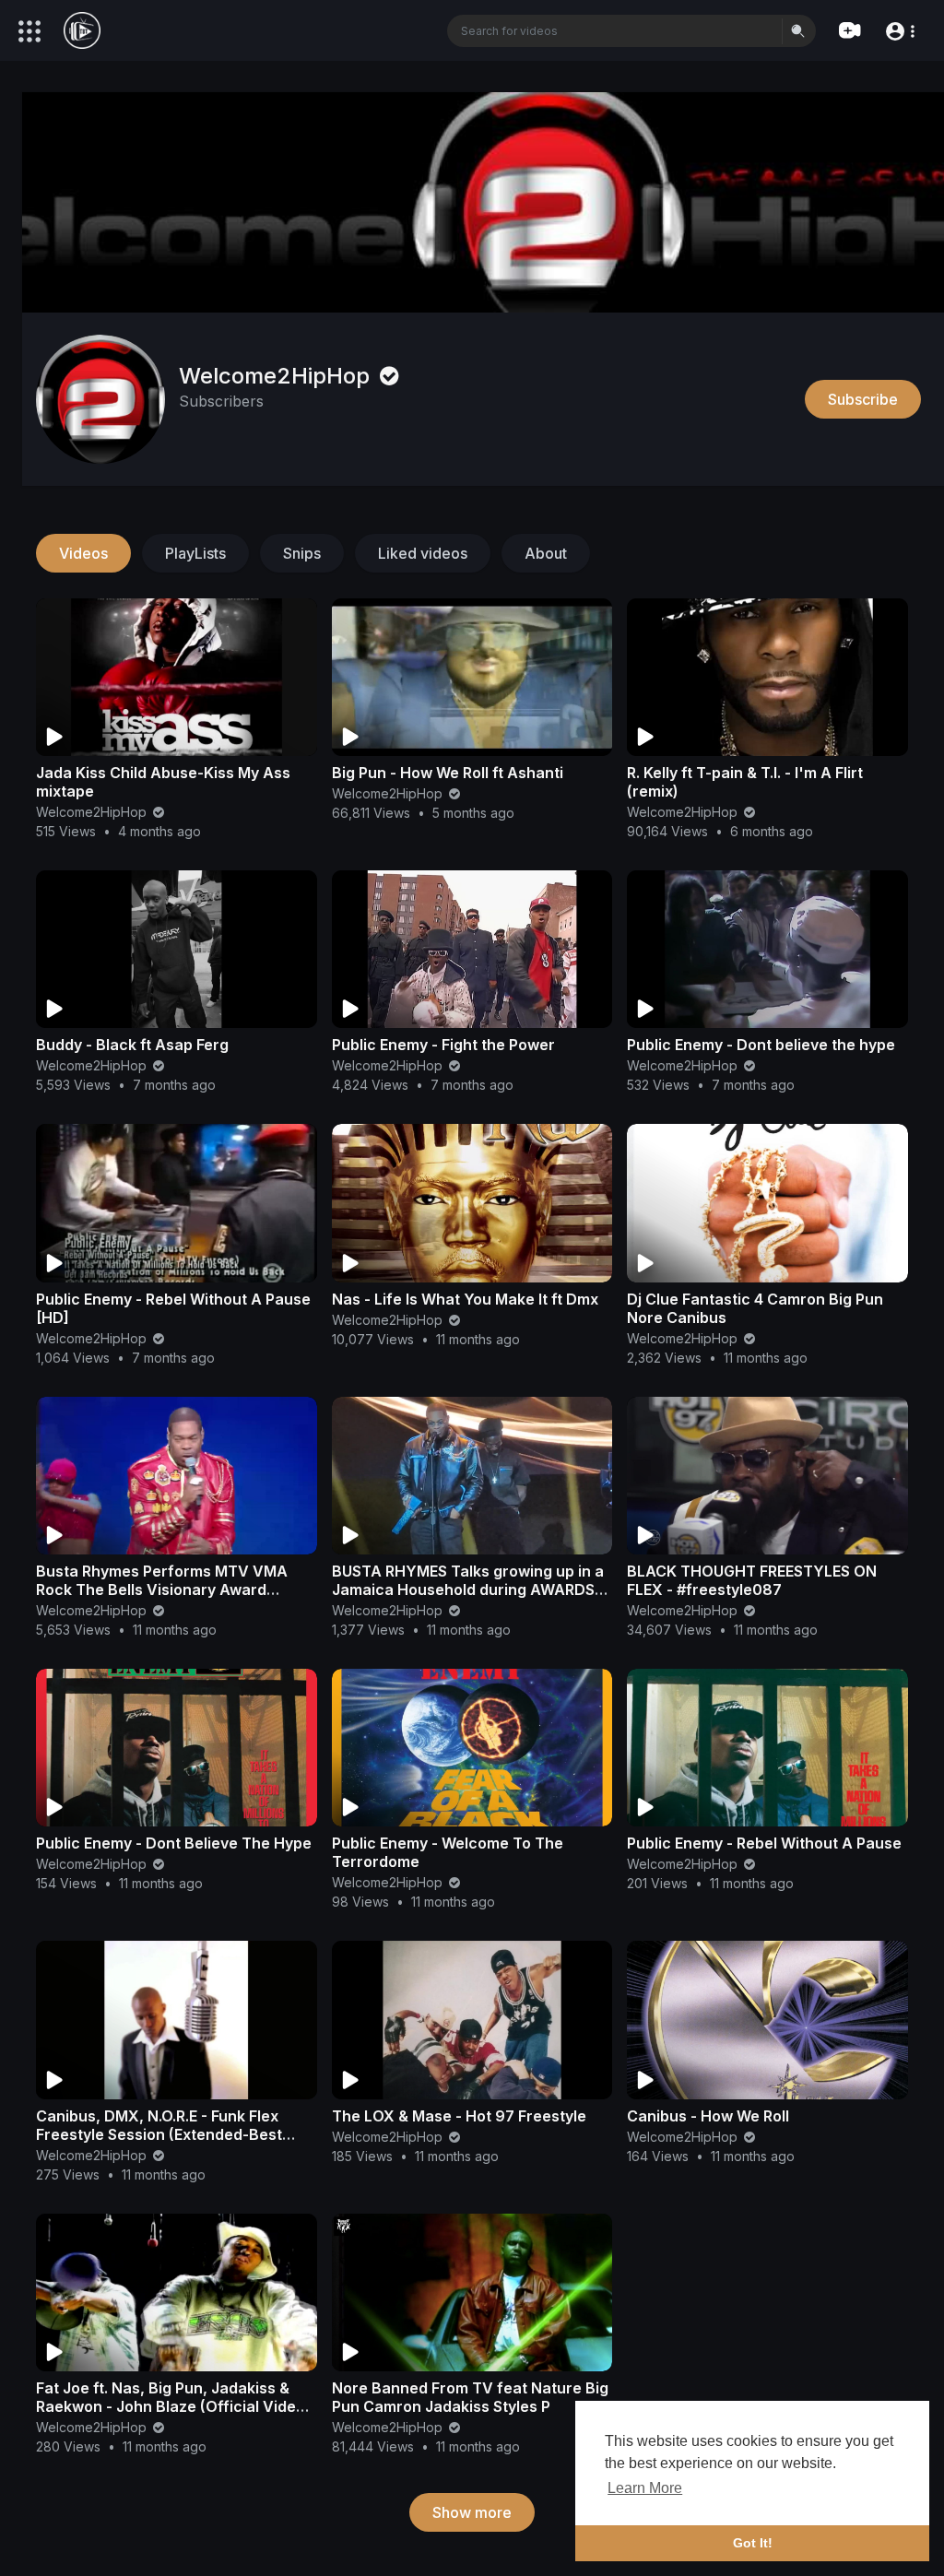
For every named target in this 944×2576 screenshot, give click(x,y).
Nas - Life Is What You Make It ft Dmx (465, 1299)
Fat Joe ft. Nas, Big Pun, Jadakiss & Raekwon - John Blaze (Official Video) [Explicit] (173, 2406)
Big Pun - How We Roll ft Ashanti (448, 773)
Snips (302, 553)
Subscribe (863, 399)
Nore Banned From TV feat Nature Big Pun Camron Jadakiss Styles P (470, 2397)
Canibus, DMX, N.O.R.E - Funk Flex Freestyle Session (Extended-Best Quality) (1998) (159, 2134)
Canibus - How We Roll (708, 2116)
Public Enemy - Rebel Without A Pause (764, 1843)
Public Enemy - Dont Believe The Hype (174, 1843)
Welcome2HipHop (277, 376)
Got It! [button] (753, 2543)
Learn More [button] (645, 2488)
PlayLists (195, 553)
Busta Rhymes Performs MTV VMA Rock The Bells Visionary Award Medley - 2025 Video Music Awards (164, 1589)
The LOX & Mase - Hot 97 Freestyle (459, 2116)
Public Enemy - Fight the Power (443, 1045)
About (546, 553)
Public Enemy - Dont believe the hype (761, 1045)
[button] (899, 30)
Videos (83, 553)
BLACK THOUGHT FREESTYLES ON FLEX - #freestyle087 (752, 1580)
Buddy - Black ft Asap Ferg (132, 1045)
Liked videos (423, 553)
